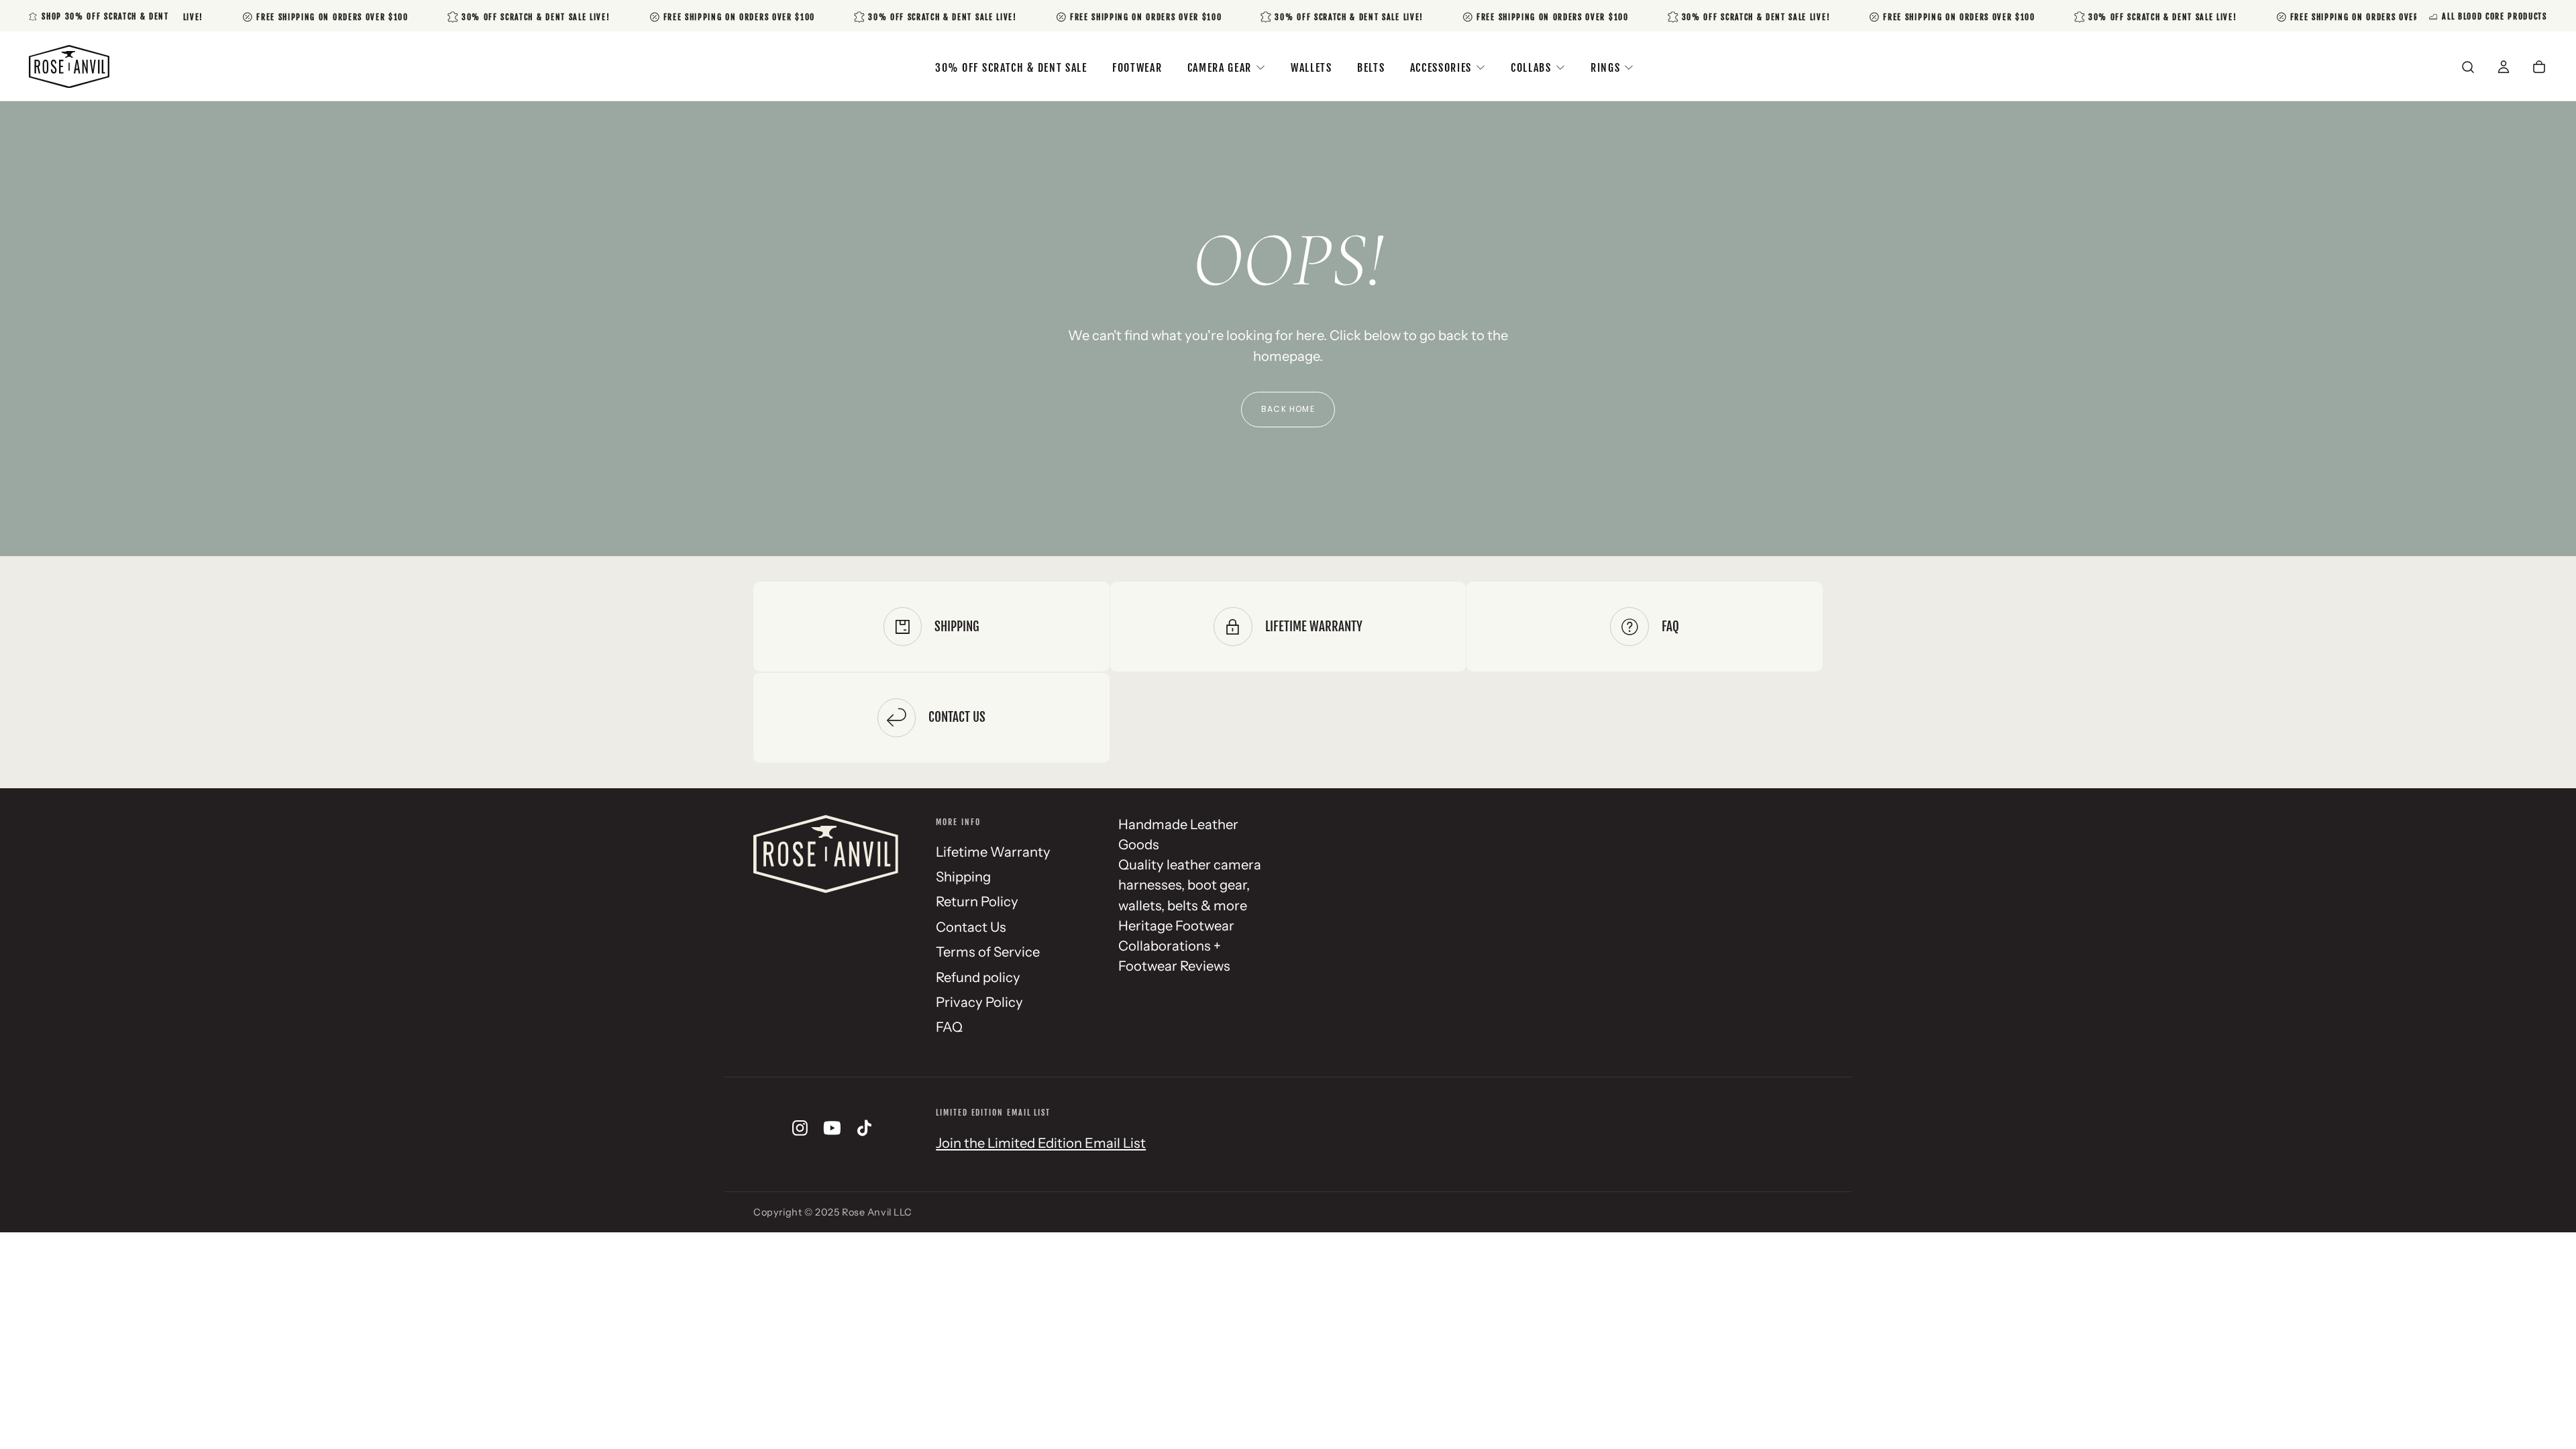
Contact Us (971, 927)
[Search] (2468, 68)
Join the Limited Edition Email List (1041, 1143)
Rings (1605, 68)
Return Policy (977, 901)
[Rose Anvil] (826, 854)
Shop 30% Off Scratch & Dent (105, 16)
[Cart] (2539, 68)
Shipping (963, 876)
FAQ (949, 1027)
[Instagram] (800, 1128)
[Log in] (2504, 68)
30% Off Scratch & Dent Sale (1011, 68)
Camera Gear (1220, 68)
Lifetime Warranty (993, 852)
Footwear (1137, 68)
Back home (1288, 409)
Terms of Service (988, 952)
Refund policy (978, 977)
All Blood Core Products (2494, 16)
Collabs (1531, 68)
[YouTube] (832, 1128)
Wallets (1311, 68)
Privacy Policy (979, 1002)
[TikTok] (864, 1128)
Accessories (1441, 68)
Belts (1371, 68)
